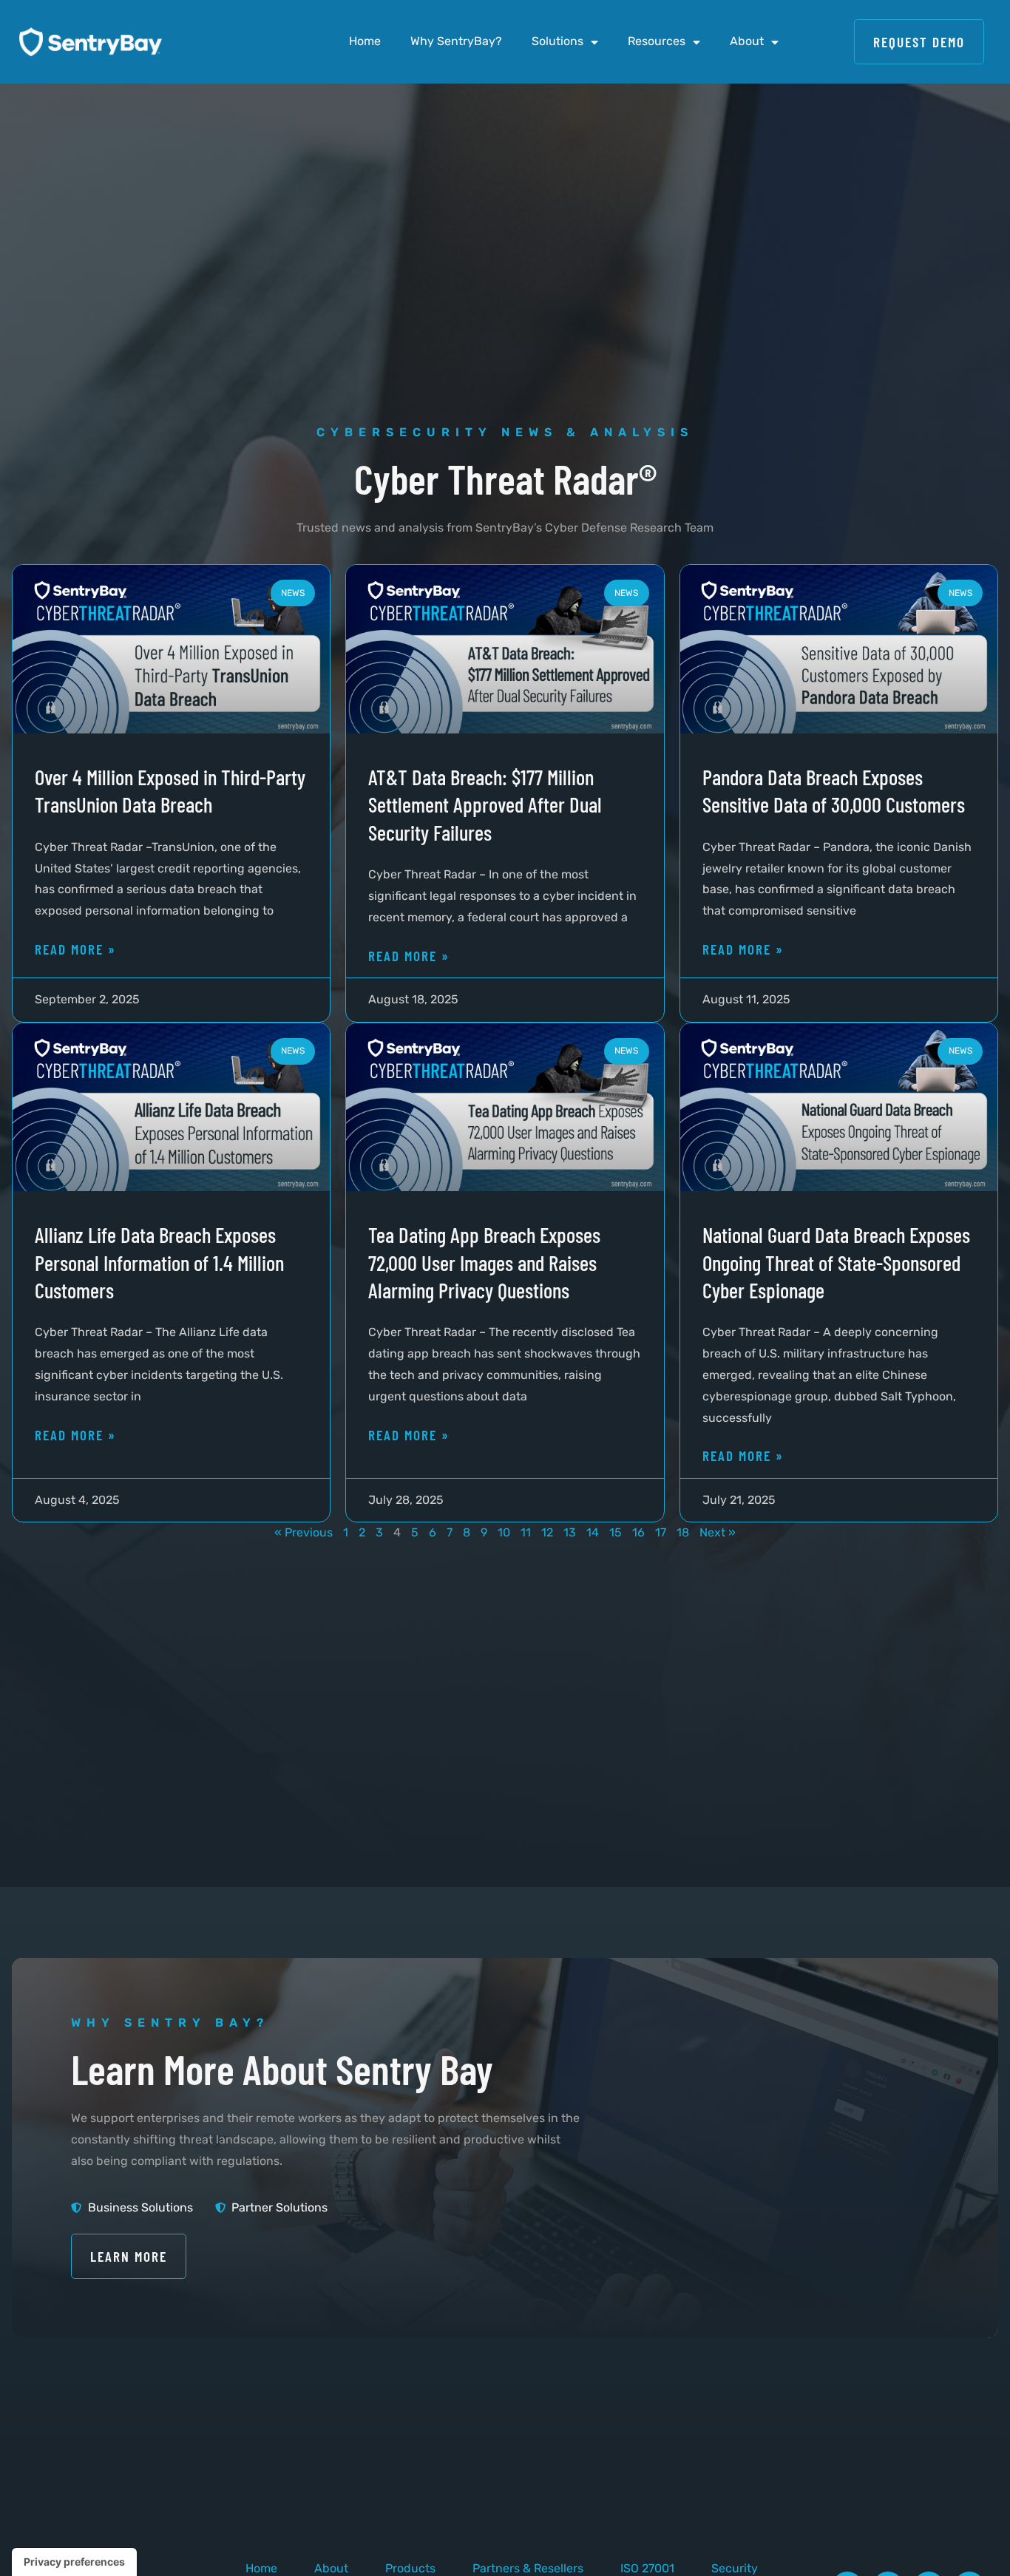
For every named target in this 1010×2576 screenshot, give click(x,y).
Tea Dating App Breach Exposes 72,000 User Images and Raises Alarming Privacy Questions (484, 1262)
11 (526, 1532)
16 (638, 1532)
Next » (718, 1532)
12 (547, 1532)
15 (616, 1532)
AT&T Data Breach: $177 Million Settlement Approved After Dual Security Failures (485, 804)
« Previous (304, 1532)
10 (504, 1532)
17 (661, 1532)
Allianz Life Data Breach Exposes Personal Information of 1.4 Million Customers (159, 1262)
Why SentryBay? (456, 41)
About (747, 41)
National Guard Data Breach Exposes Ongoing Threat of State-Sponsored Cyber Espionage (836, 1262)
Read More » (75, 949)
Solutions (557, 41)
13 (570, 1532)
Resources (657, 41)
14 (593, 1532)
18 (683, 1532)
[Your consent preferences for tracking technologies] (74, 2562)
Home (365, 41)
